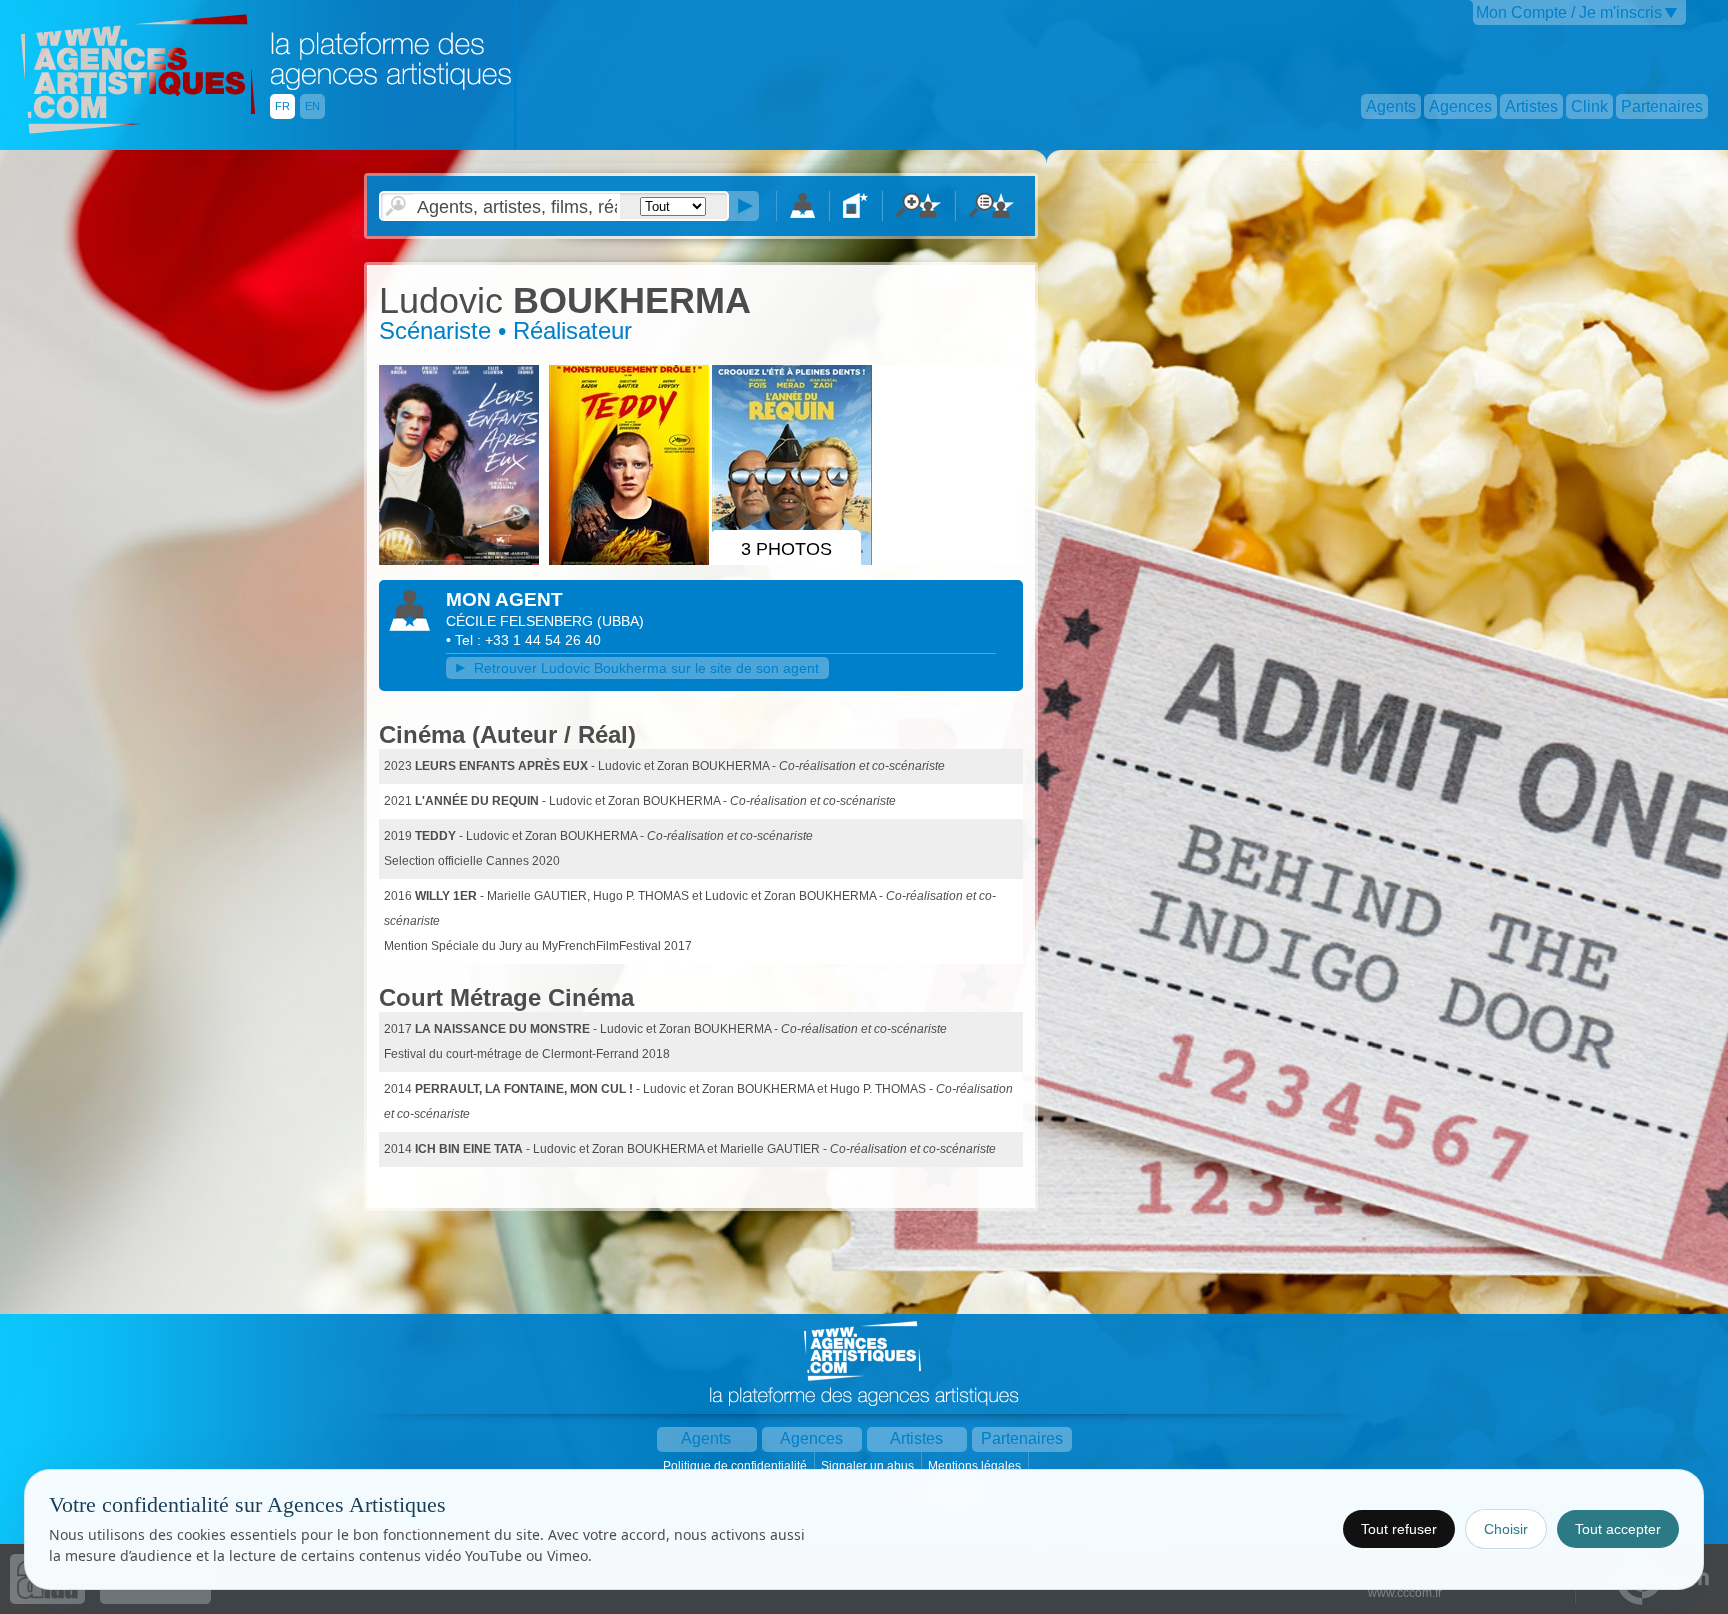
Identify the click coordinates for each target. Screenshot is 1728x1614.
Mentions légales (976, 1466)
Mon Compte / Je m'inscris (1569, 12)
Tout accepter (1618, 1529)
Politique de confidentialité (736, 1466)
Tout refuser (1399, 1529)
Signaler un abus (869, 1466)
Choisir (1506, 1529)
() (620, 621)
